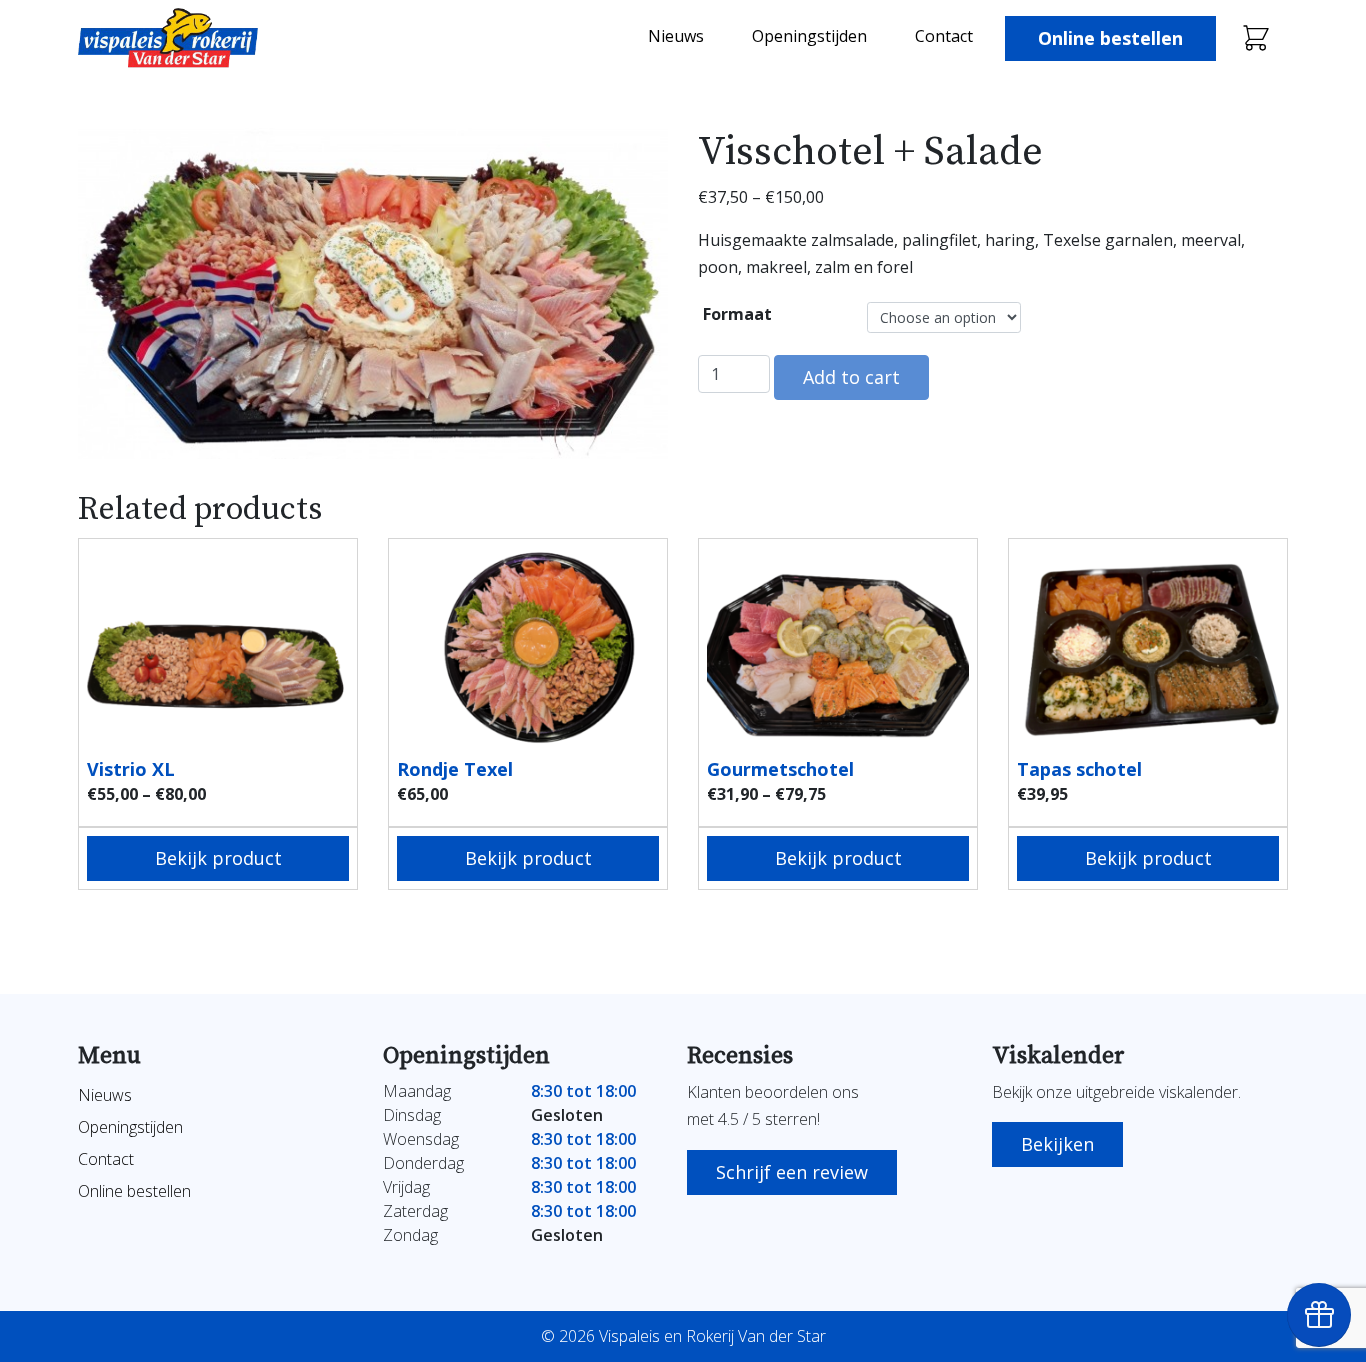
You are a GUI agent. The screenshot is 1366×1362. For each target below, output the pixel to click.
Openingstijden (809, 36)
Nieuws (676, 36)
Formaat (737, 314)
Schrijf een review (792, 1172)
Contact (944, 36)
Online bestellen (1110, 38)
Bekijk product (218, 858)
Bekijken (1057, 1144)
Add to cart (851, 377)
